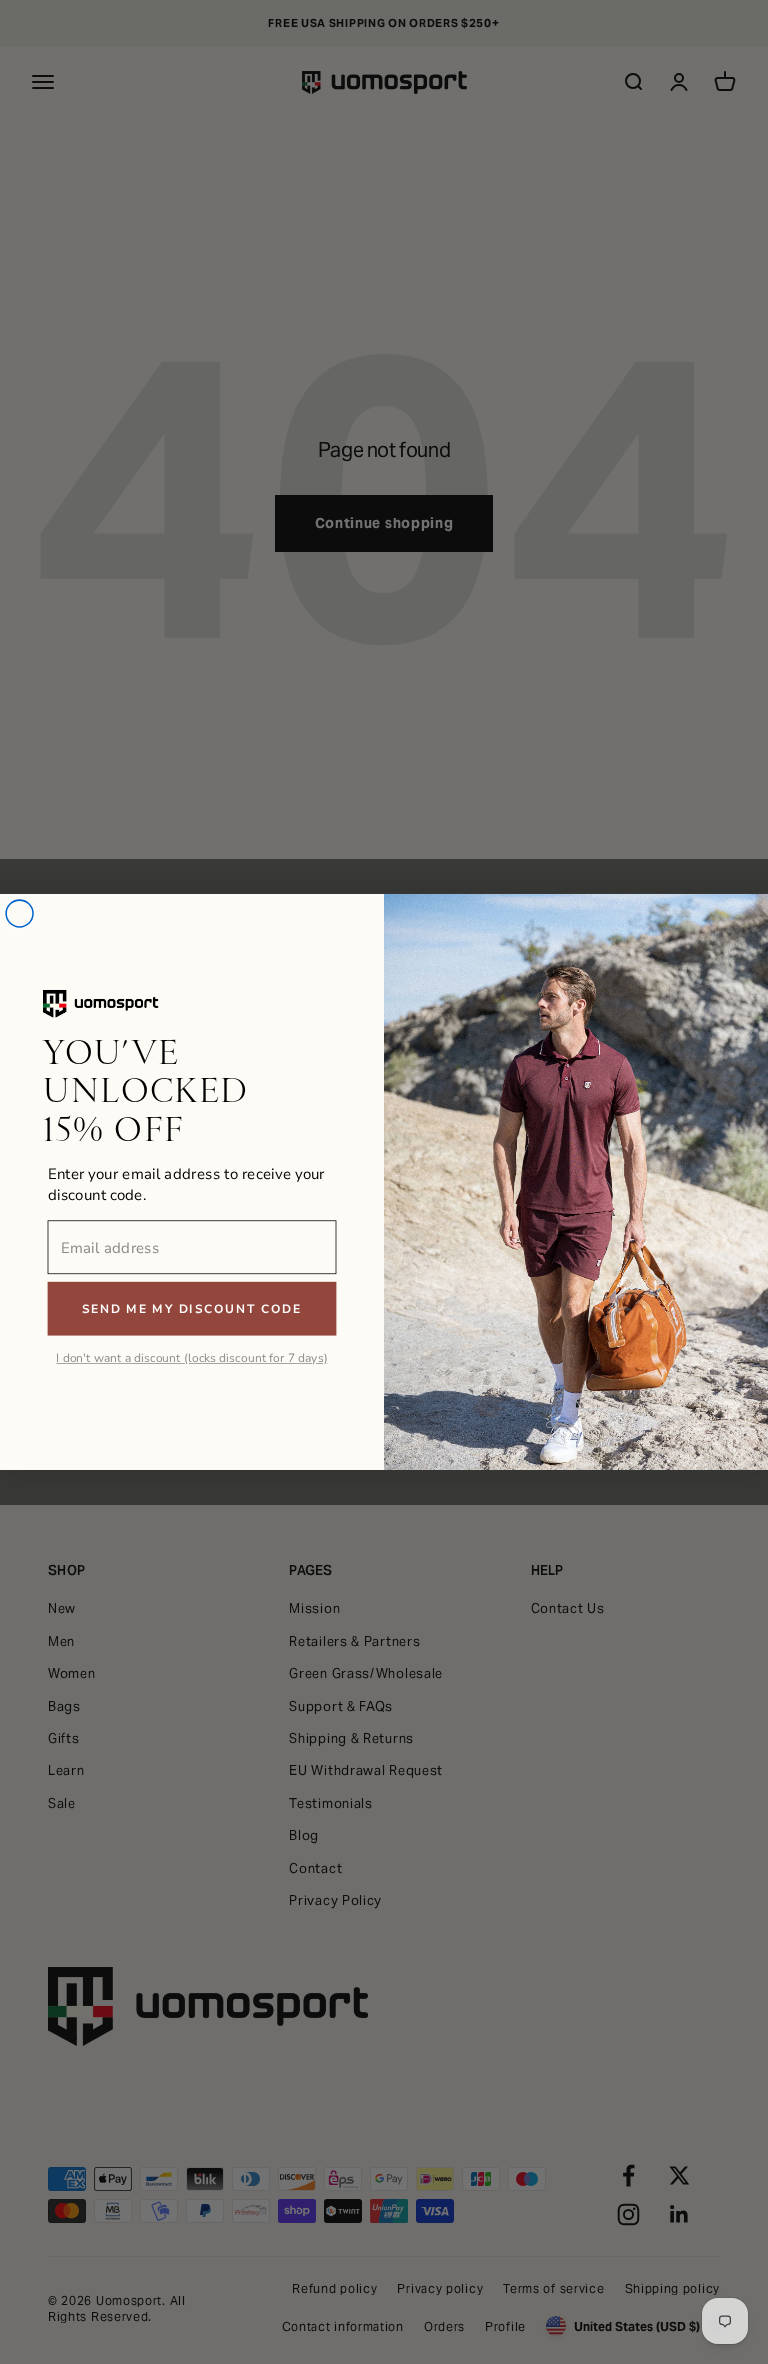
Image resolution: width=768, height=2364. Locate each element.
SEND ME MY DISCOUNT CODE (192, 1309)
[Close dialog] (19, 913)
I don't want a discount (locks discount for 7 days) (191, 1358)
